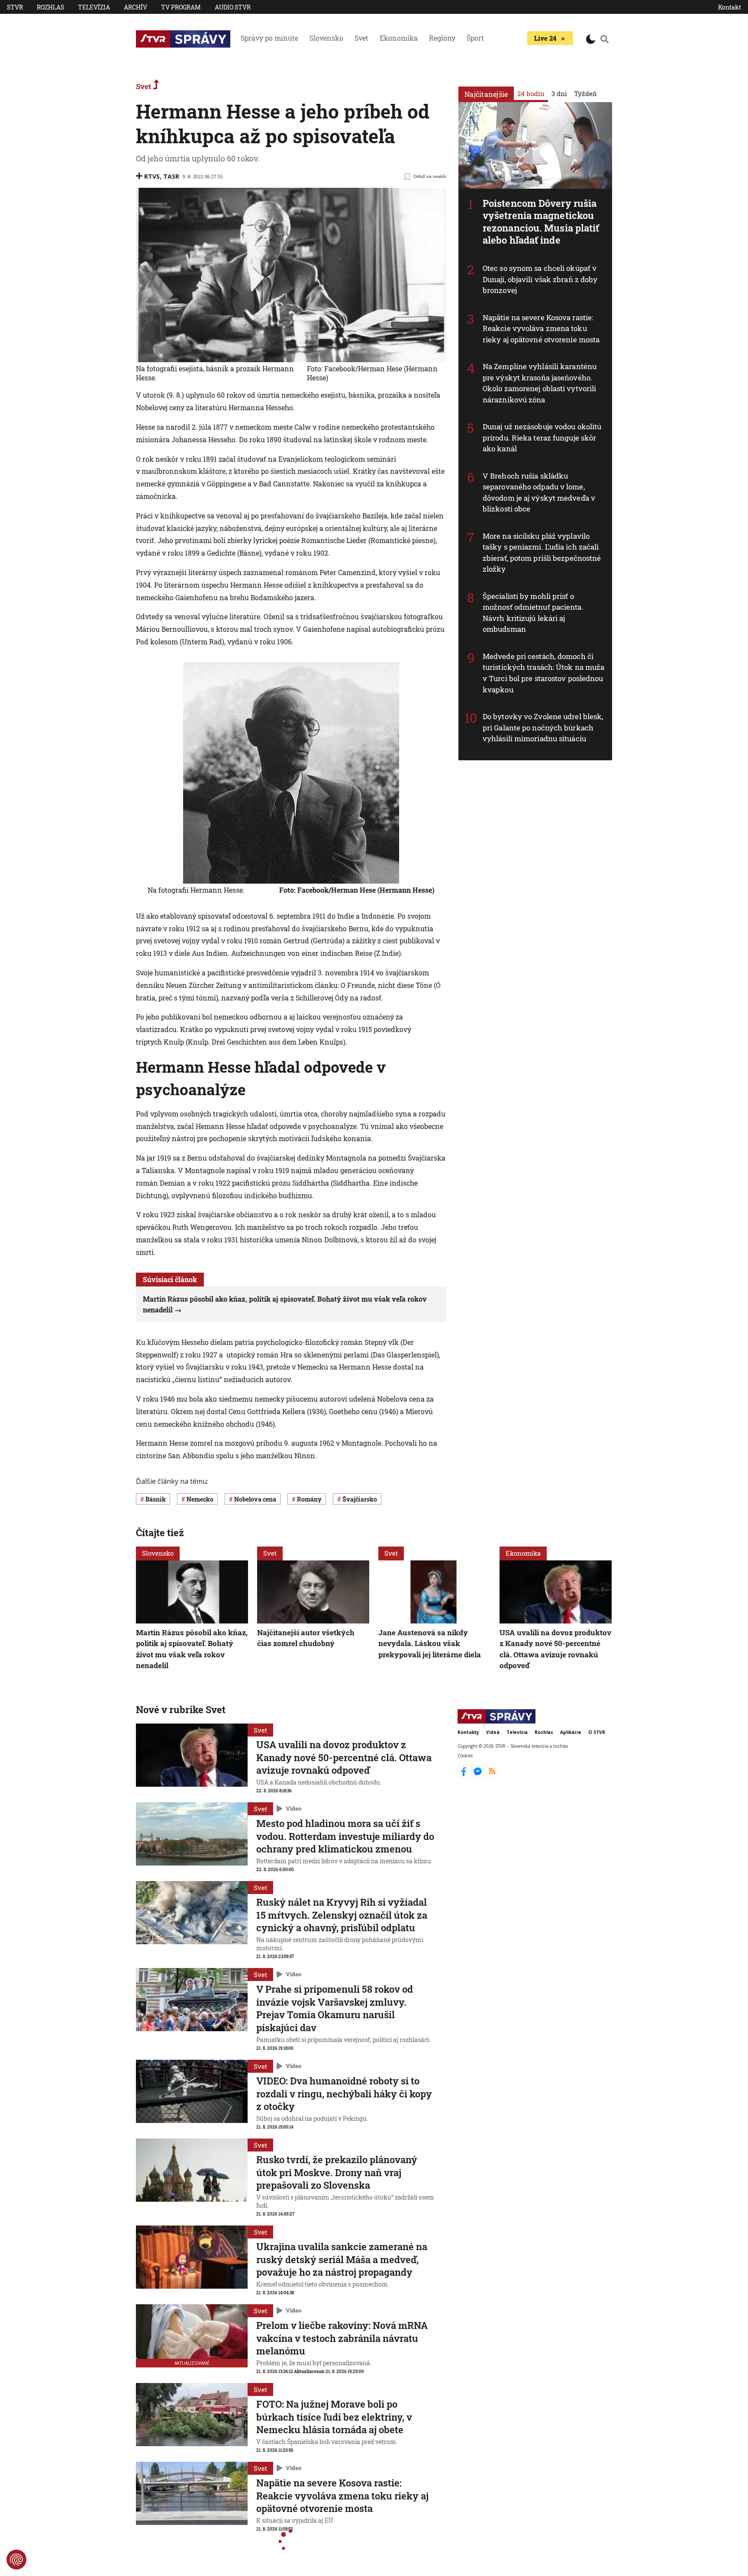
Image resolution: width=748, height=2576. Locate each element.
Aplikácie (571, 1732)
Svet (361, 38)
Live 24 (545, 38)
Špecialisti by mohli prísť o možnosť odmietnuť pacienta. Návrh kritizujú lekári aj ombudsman (533, 613)
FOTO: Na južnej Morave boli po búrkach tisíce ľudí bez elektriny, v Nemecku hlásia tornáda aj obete (334, 2417)
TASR (171, 176)
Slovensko (326, 38)
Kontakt (730, 7)
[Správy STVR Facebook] (465, 1775)
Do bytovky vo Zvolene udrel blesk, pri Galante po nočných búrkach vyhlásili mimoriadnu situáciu (543, 727)
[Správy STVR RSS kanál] (492, 1775)
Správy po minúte (269, 38)
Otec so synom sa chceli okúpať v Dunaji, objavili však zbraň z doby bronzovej (540, 279)
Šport (475, 38)
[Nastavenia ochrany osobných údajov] (16, 2560)
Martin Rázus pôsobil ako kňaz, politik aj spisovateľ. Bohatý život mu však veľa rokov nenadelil (192, 1649)
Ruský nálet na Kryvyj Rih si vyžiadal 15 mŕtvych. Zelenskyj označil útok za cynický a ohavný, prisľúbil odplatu (342, 1915)
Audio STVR (233, 7)
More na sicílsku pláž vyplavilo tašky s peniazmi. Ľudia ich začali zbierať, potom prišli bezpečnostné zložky (542, 553)
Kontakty (468, 1732)
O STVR (597, 1732)
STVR (15, 7)
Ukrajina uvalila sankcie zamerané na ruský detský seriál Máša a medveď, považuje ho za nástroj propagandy (342, 2259)
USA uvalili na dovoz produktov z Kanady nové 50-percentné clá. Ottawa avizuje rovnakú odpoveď (555, 1649)
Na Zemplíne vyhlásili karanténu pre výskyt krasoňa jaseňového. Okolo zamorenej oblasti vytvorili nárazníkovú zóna (540, 383)
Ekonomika (399, 38)
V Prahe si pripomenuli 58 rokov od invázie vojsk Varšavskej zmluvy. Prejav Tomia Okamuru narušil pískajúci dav (335, 2008)
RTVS (152, 176)
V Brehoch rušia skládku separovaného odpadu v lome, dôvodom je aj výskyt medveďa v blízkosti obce (539, 492)
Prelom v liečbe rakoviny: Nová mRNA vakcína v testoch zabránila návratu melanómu (342, 2338)
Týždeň (585, 93)
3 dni (559, 93)
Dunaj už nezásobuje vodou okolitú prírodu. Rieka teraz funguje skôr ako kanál (542, 437)
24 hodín (531, 93)
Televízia (94, 7)
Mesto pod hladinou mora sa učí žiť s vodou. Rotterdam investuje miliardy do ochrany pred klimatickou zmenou (345, 1836)
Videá (493, 1732)
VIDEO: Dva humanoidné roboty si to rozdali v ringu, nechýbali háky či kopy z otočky (344, 2094)
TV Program (181, 7)
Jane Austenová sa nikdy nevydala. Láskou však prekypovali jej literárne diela (430, 1643)
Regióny (442, 38)
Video (293, 1808)
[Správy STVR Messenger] (479, 1775)
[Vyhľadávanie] (605, 39)
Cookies (465, 1755)
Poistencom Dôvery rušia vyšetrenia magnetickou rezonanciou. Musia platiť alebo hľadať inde (541, 222)
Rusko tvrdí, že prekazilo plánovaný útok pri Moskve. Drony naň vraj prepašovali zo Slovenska (337, 2172)
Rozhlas (50, 7)
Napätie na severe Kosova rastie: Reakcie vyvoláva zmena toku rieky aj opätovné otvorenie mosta (541, 328)
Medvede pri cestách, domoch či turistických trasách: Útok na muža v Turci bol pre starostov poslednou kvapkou (543, 673)
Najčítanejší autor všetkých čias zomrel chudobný (306, 1638)
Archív (135, 7)
